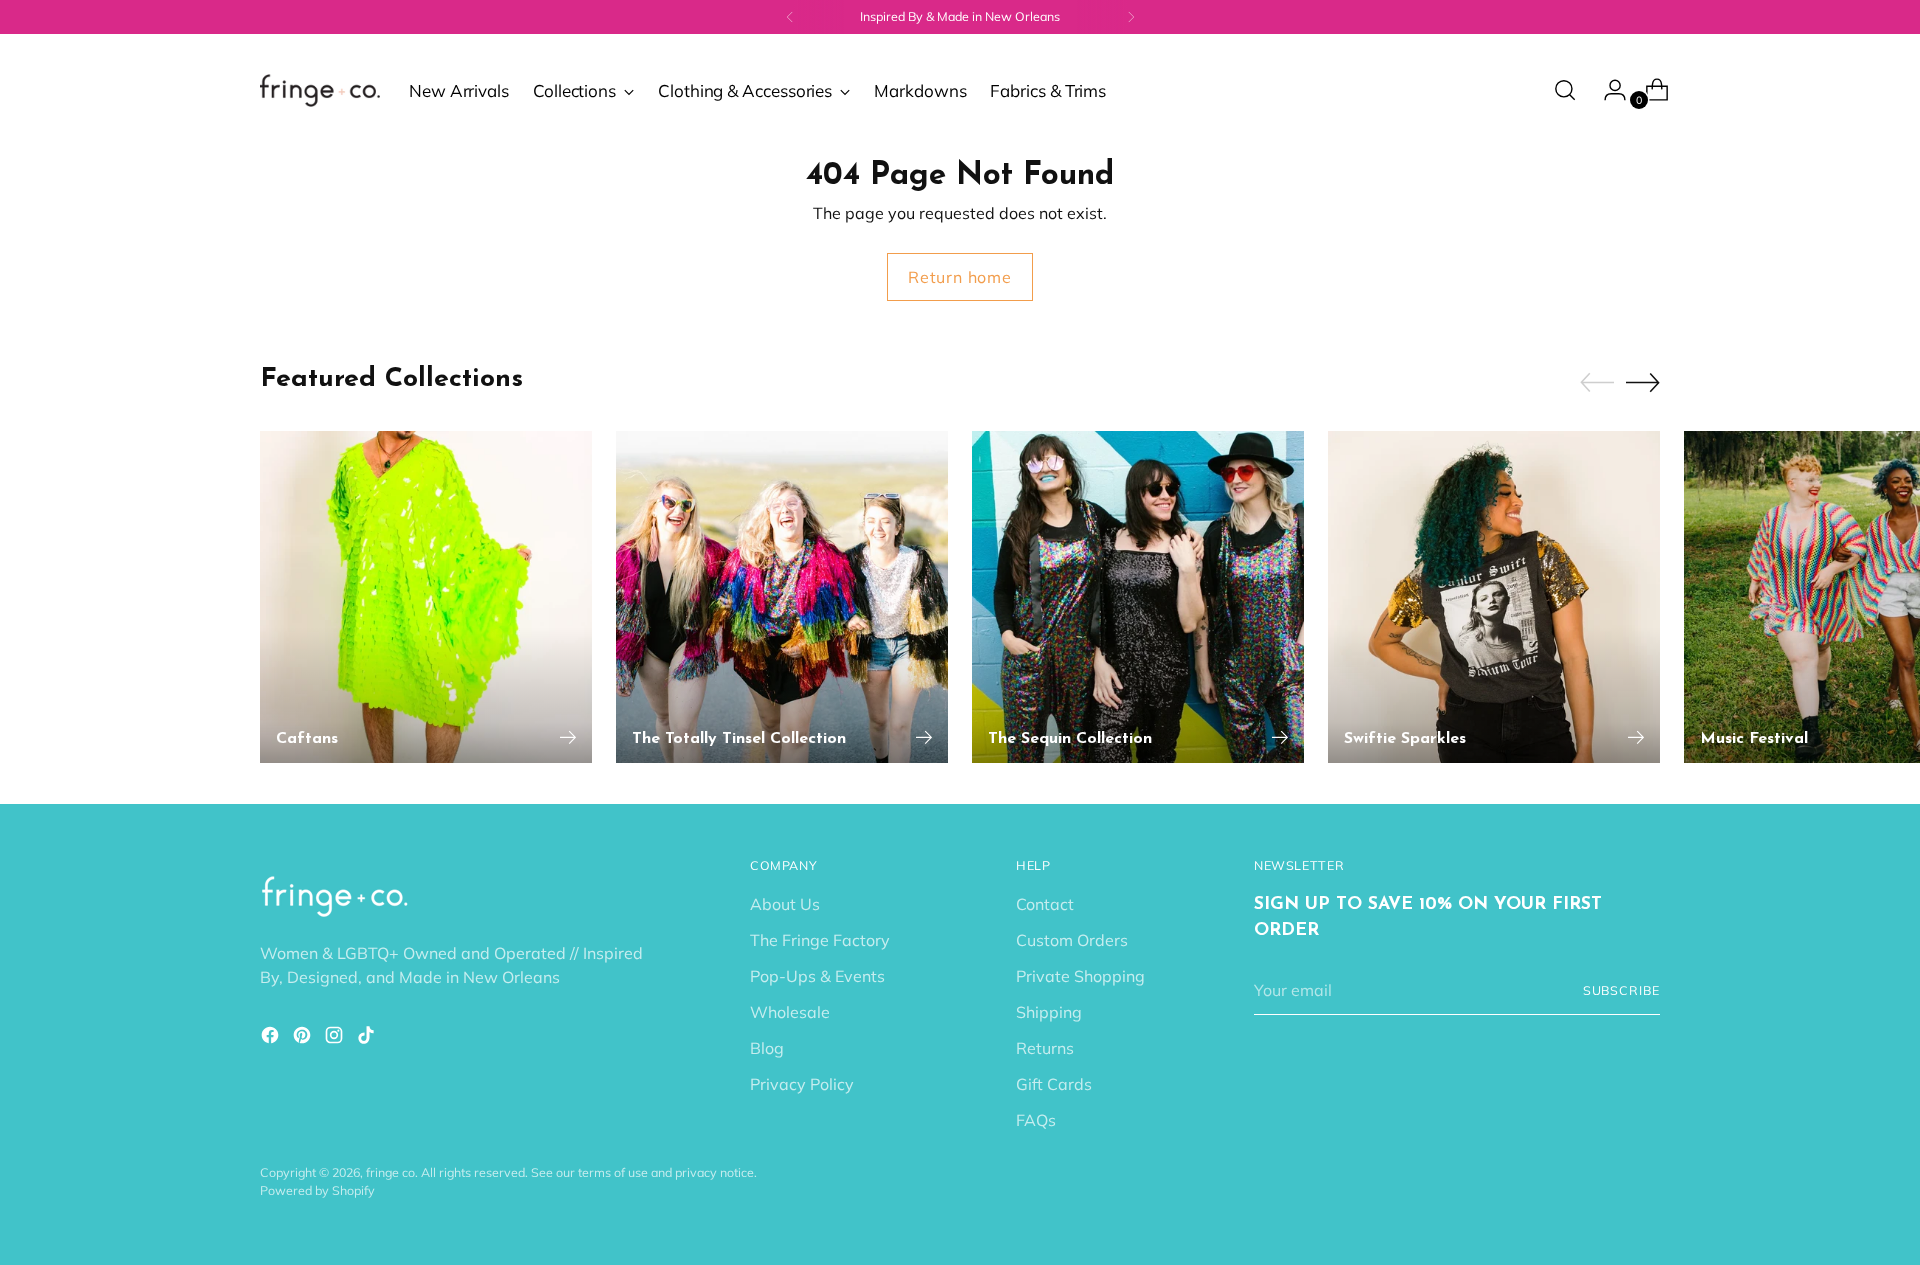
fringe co (390, 1172)
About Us (785, 904)
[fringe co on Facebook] (272, 1038)
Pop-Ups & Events (817, 976)
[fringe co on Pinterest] (304, 1038)
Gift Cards (1054, 1084)
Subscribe (1621, 990)
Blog (767, 1048)
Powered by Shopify (317, 1190)
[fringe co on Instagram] (336, 1038)
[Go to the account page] (1607, 90)
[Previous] (790, 17)
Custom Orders (1072, 940)
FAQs (1036, 1120)
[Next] (1131, 17)
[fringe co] (320, 90)
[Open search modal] (1565, 90)
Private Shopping (1080, 976)
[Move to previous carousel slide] (1597, 383)
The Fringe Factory (820, 940)
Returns (1045, 1048)
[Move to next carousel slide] (1643, 382)
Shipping (1049, 1012)
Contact (1045, 904)
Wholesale (790, 1012)
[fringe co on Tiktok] (368, 1038)
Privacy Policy (802, 1084)
